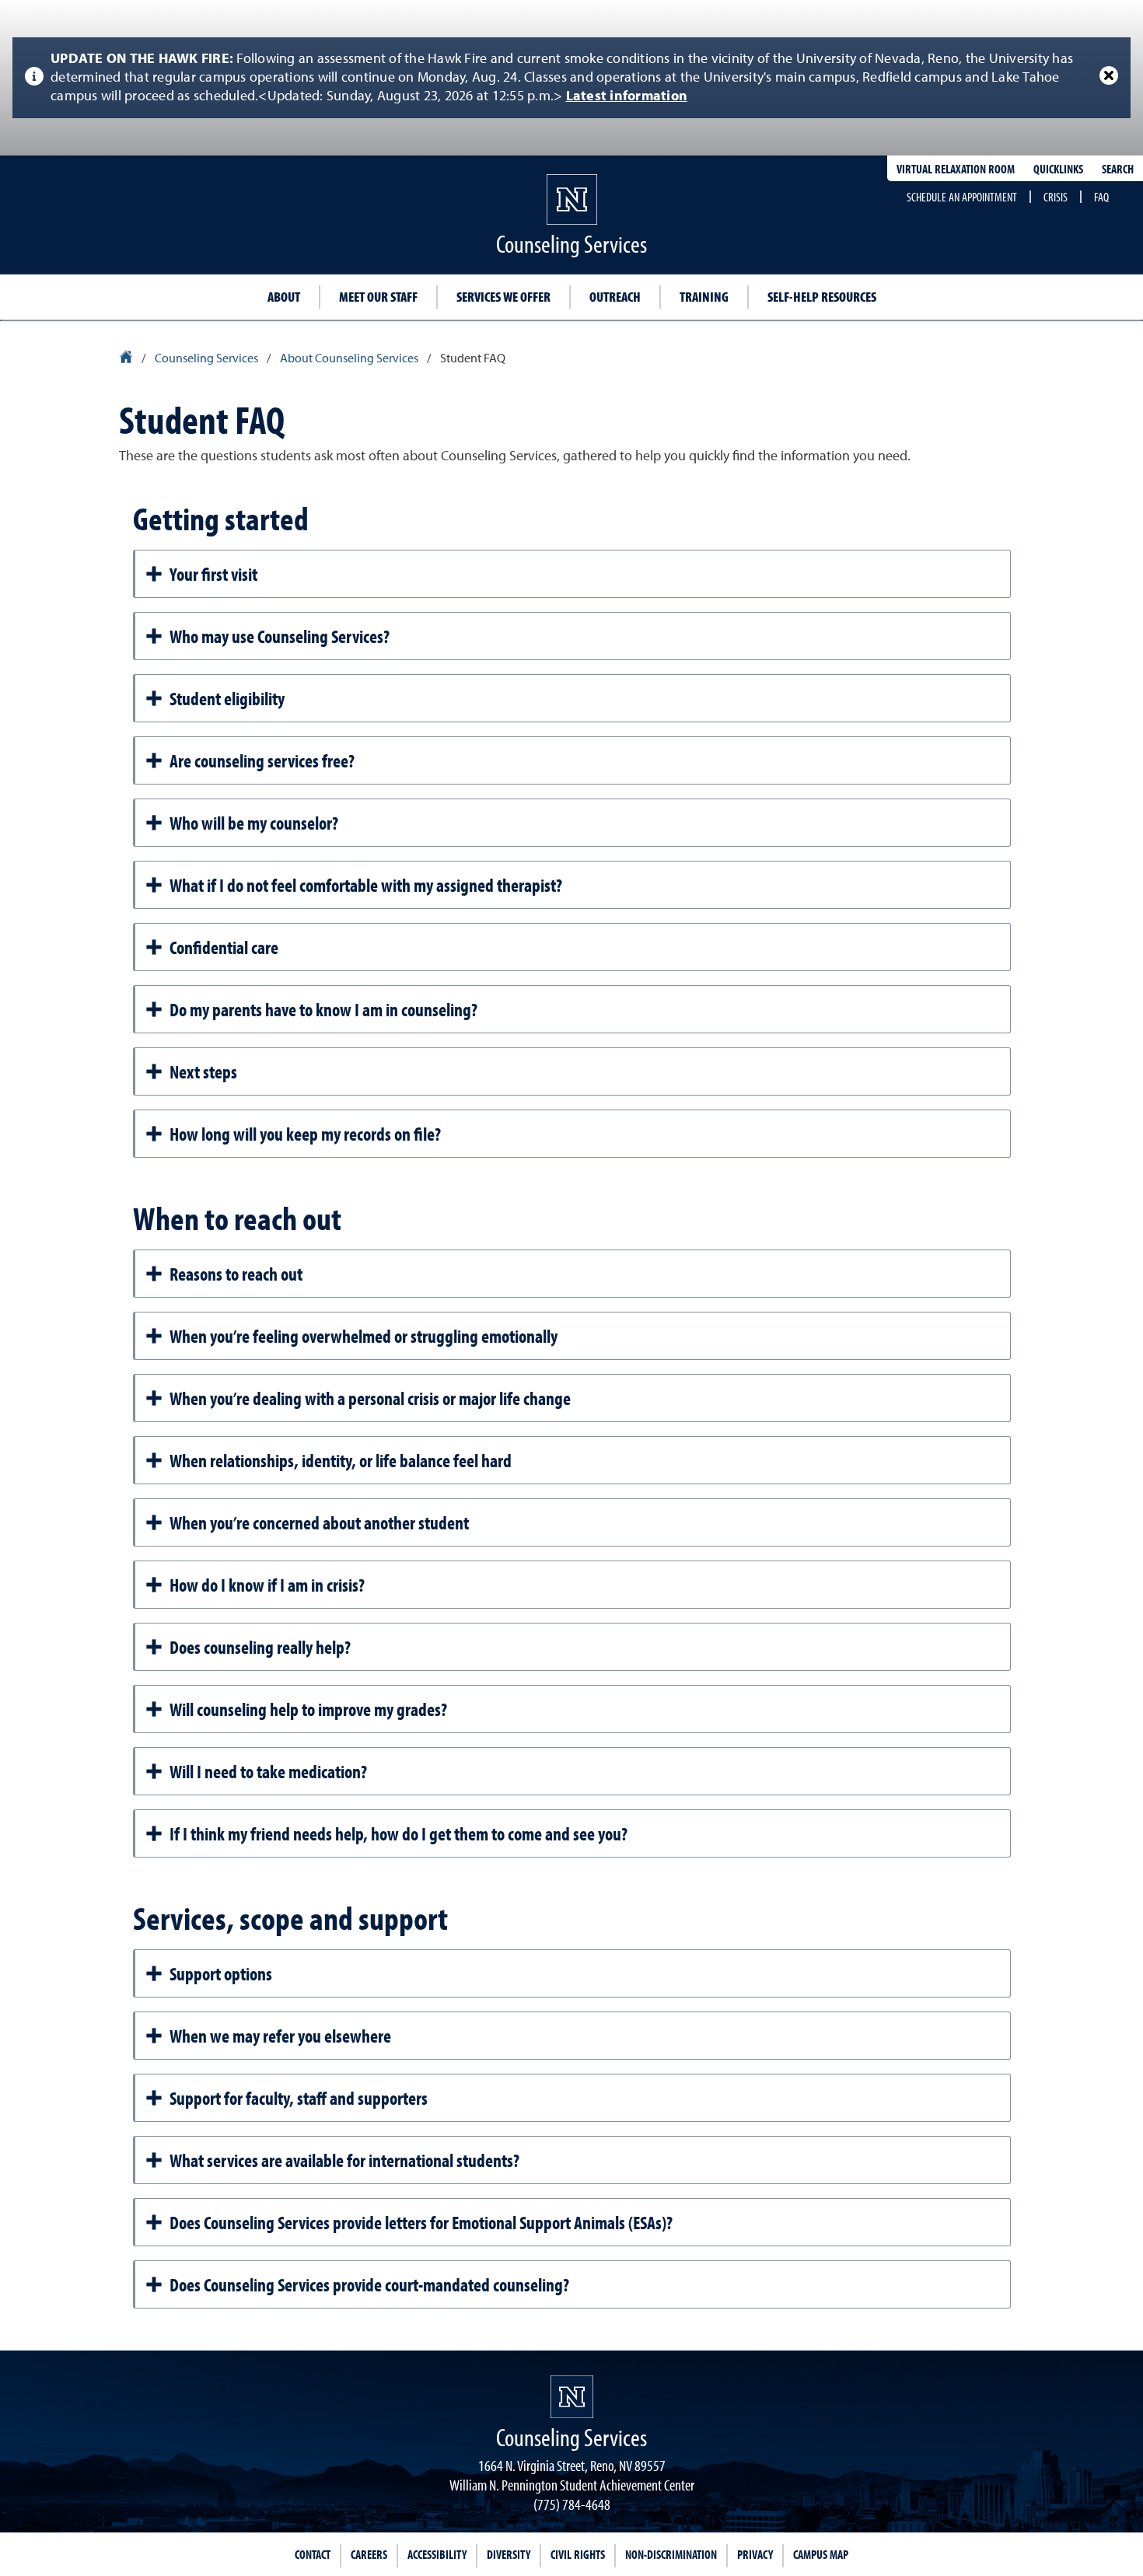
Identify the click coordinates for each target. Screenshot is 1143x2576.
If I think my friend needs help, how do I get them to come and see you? (398, 1833)
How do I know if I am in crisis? (267, 1585)
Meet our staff (378, 297)
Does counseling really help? (260, 1647)
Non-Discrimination (671, 2554)
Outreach (615, 297)
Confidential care (224, 947)
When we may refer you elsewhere (280, 2036)
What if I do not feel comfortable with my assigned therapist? (366, 885)
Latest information (627, 96)
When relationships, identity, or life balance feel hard (341, 1460)
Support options (221, 1973)
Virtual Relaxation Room (956, 169)
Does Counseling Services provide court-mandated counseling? (369, 2284)
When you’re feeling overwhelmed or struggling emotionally (364, 1336)
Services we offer (503, 297)
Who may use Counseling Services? (280, 636)
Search (1118, 169)
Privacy (755, 2554)
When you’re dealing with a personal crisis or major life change (370, 1398)
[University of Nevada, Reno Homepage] (572, 2397)
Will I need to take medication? (268, 1771)
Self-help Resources (822, 297)
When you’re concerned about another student (319, 1522)
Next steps (203, 1071)
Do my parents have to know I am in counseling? (323, 1009)
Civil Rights (578, 2554)
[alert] (571, 78)
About (284, 297)
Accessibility (437, 2554)
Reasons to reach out (236, 1274)
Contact (313, 2554)
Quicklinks (1058, 169)
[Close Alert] (1109, 75)
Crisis (1056, 197)
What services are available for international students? (344, 2160)
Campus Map (821, 2554)
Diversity (509, 2554)
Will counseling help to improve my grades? (308, 1709)
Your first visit (213, 574)
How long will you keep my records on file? (305, 1134)
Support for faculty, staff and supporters (299, 2098)
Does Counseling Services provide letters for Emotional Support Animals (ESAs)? (421, 2222)
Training (704, 297)
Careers (369, 2554)
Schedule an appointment (962, 197)
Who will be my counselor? (254, 823)
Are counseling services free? (262, 760)
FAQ (1101, 197)
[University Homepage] (127, 359)
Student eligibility (227, 698)
